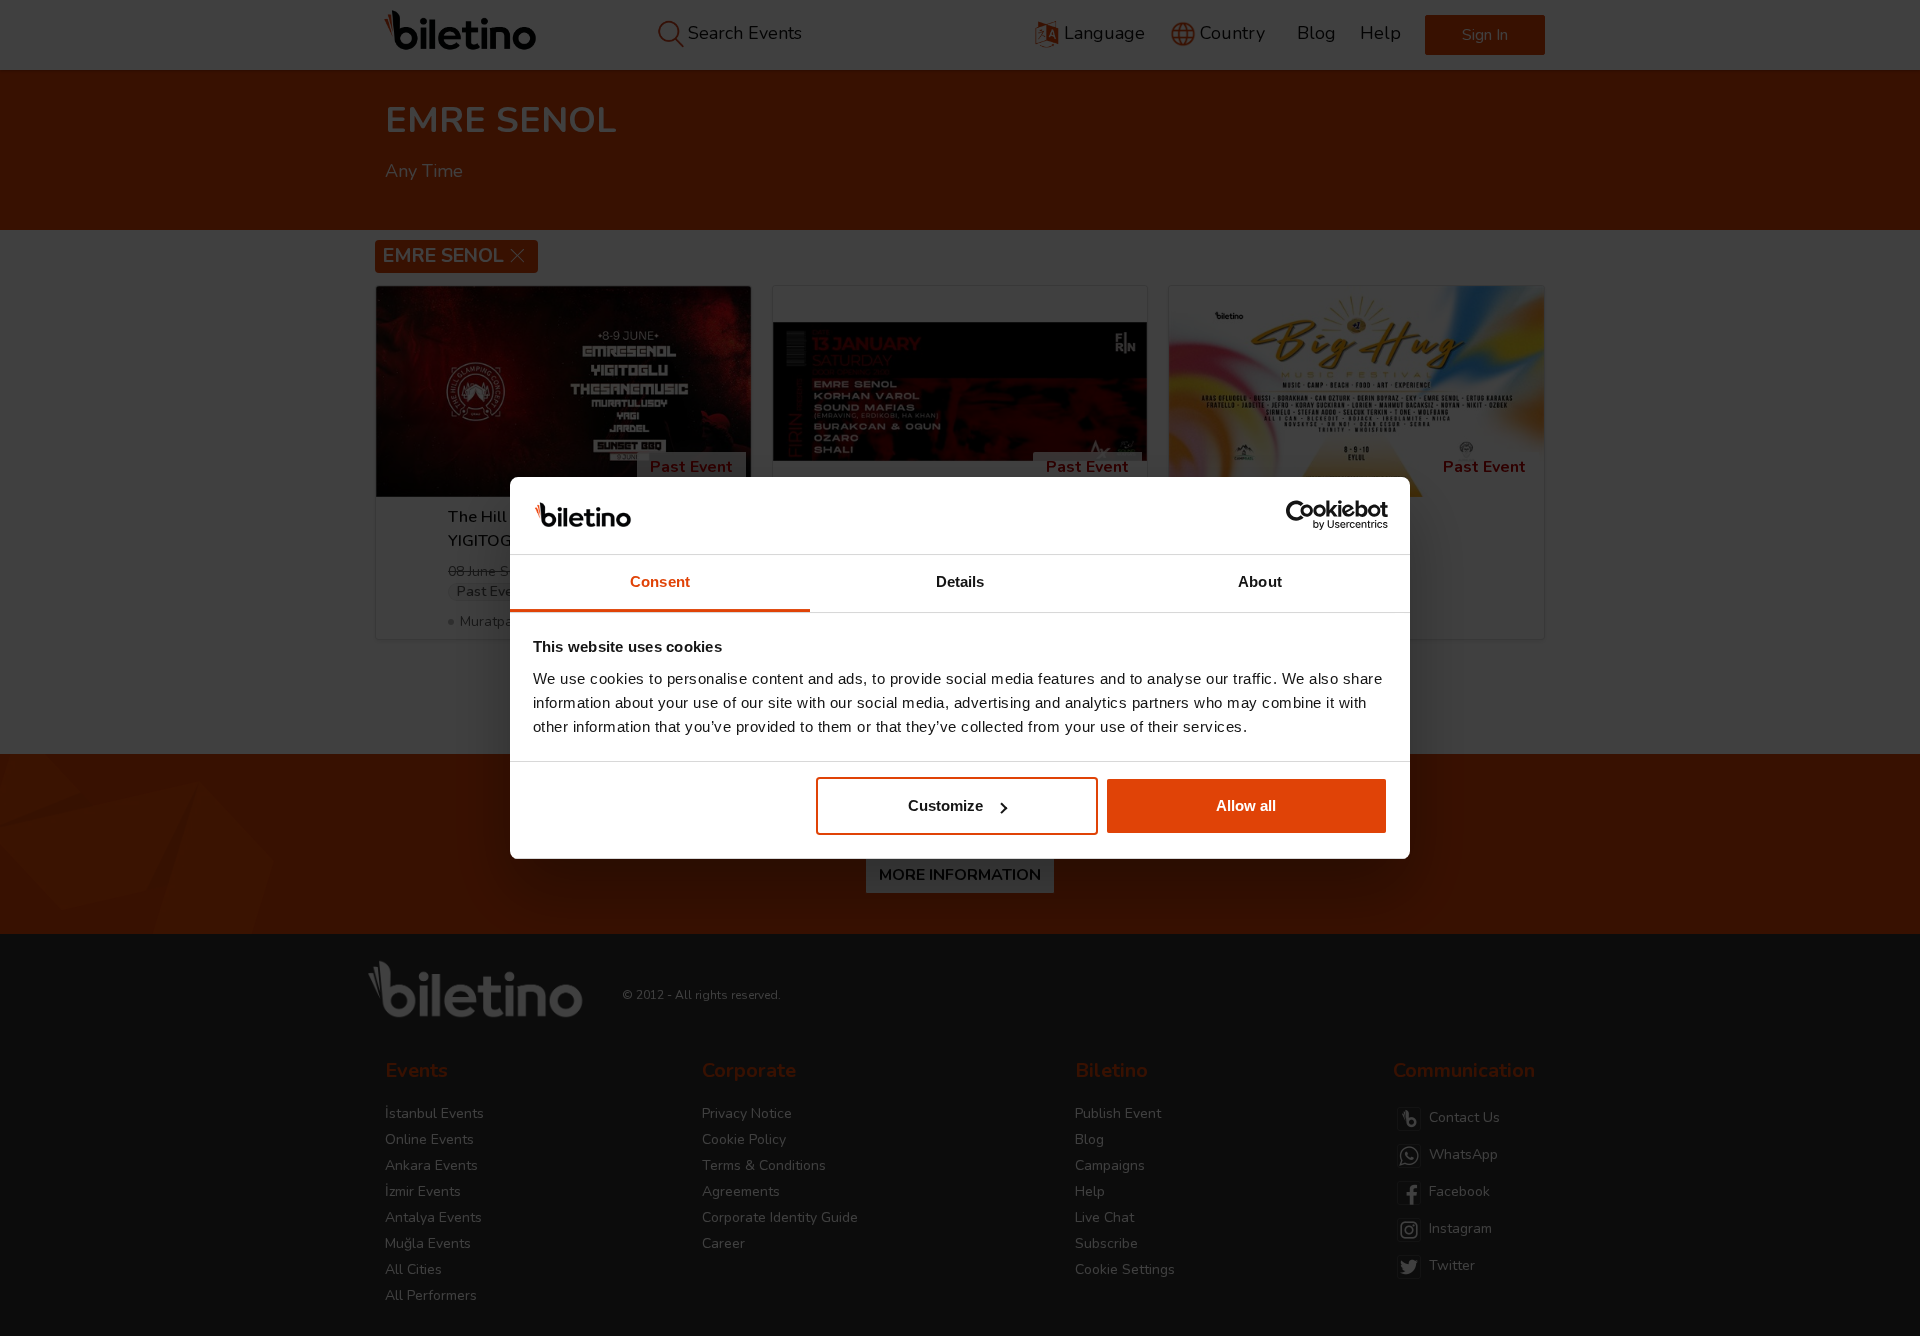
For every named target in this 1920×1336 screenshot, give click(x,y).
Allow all (1246, 805)
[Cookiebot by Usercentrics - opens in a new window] (1300, 516)
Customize (945, 805)
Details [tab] (960, 581)
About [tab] (1260, 581)
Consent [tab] (660, 581)
